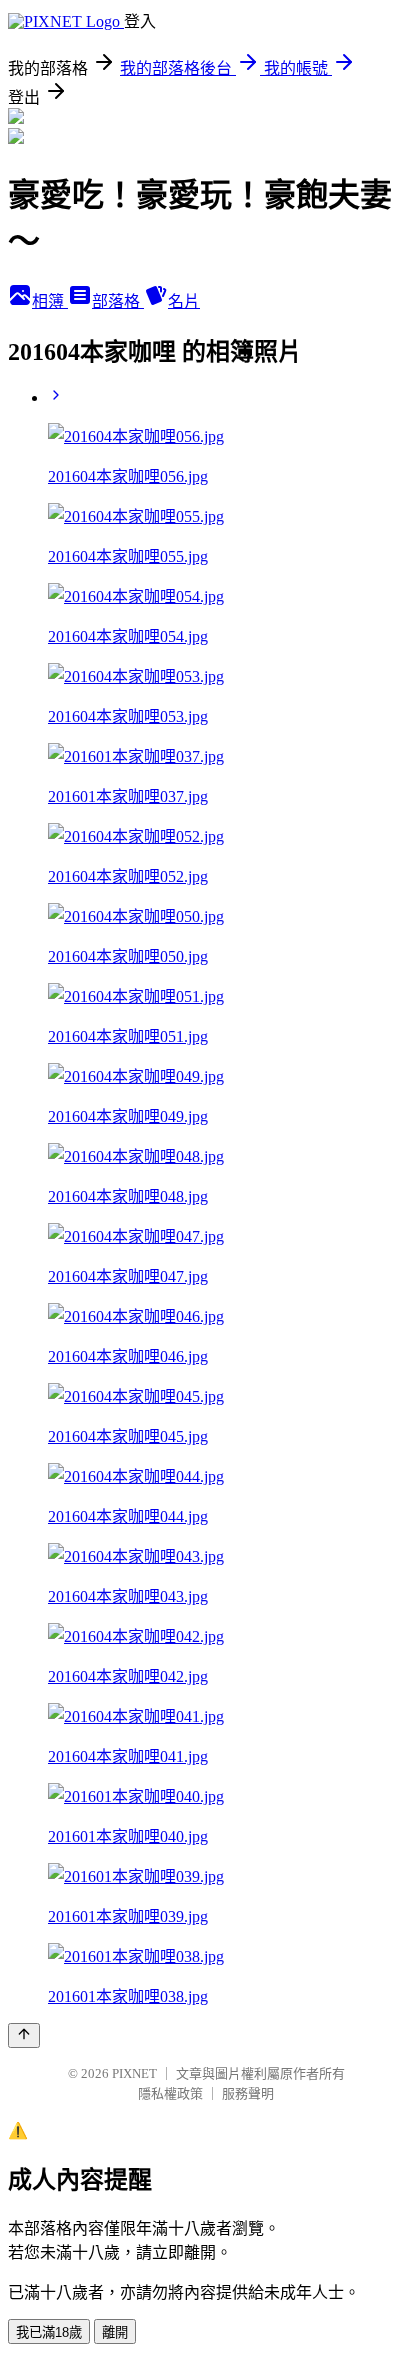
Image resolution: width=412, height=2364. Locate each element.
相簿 (50, 301)
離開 (115, 2332)
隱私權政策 (170, 2093)
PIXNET (134, 2073)
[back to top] (24, 2035)
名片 (184, 301)
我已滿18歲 (49, 2332)
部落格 (118, 301)
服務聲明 (248, 2093)
